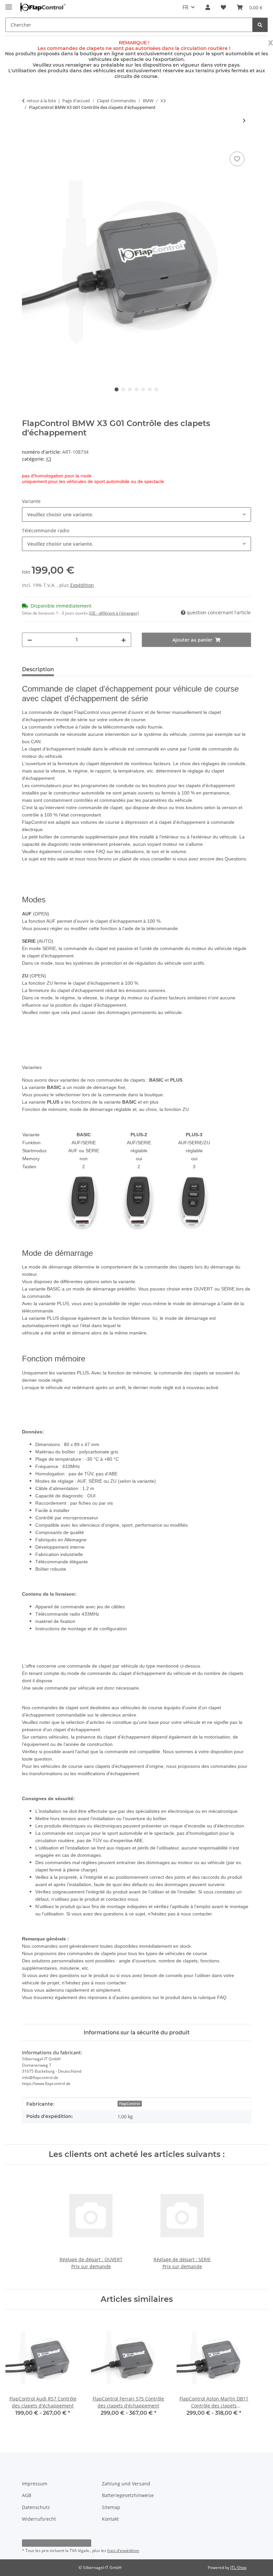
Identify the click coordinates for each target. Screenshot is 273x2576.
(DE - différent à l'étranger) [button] (114, 613)
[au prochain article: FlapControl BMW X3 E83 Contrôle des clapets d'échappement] (244, 120)
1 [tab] (117, 389)
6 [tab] (150, 389)
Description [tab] (38, 669)
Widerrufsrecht (39, 2519)
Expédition (82, 585)
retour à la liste (41, 101)
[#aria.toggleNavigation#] (9, 4)
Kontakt (110, 2519)
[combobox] (136, 515)
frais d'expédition (123, 2551)
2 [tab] (123, 389)
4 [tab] (136, 389)
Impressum (35, 2484)
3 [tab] (130, 389)
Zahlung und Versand (126, 2484)
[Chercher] (260, 25)
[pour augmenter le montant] (124, 640)
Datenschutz (36, 2507)
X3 (49, 459)
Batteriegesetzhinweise (128, 2495)
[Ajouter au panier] (27, 143)
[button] (208, 7)
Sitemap (111, 2507)
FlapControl (130, 2104)
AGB (27, 2495)
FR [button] (185, 7)
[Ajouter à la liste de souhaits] (237, 159)
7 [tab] (156, 389)
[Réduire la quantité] (30, 640)
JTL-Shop (238, 2568)
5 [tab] (143, 389)
